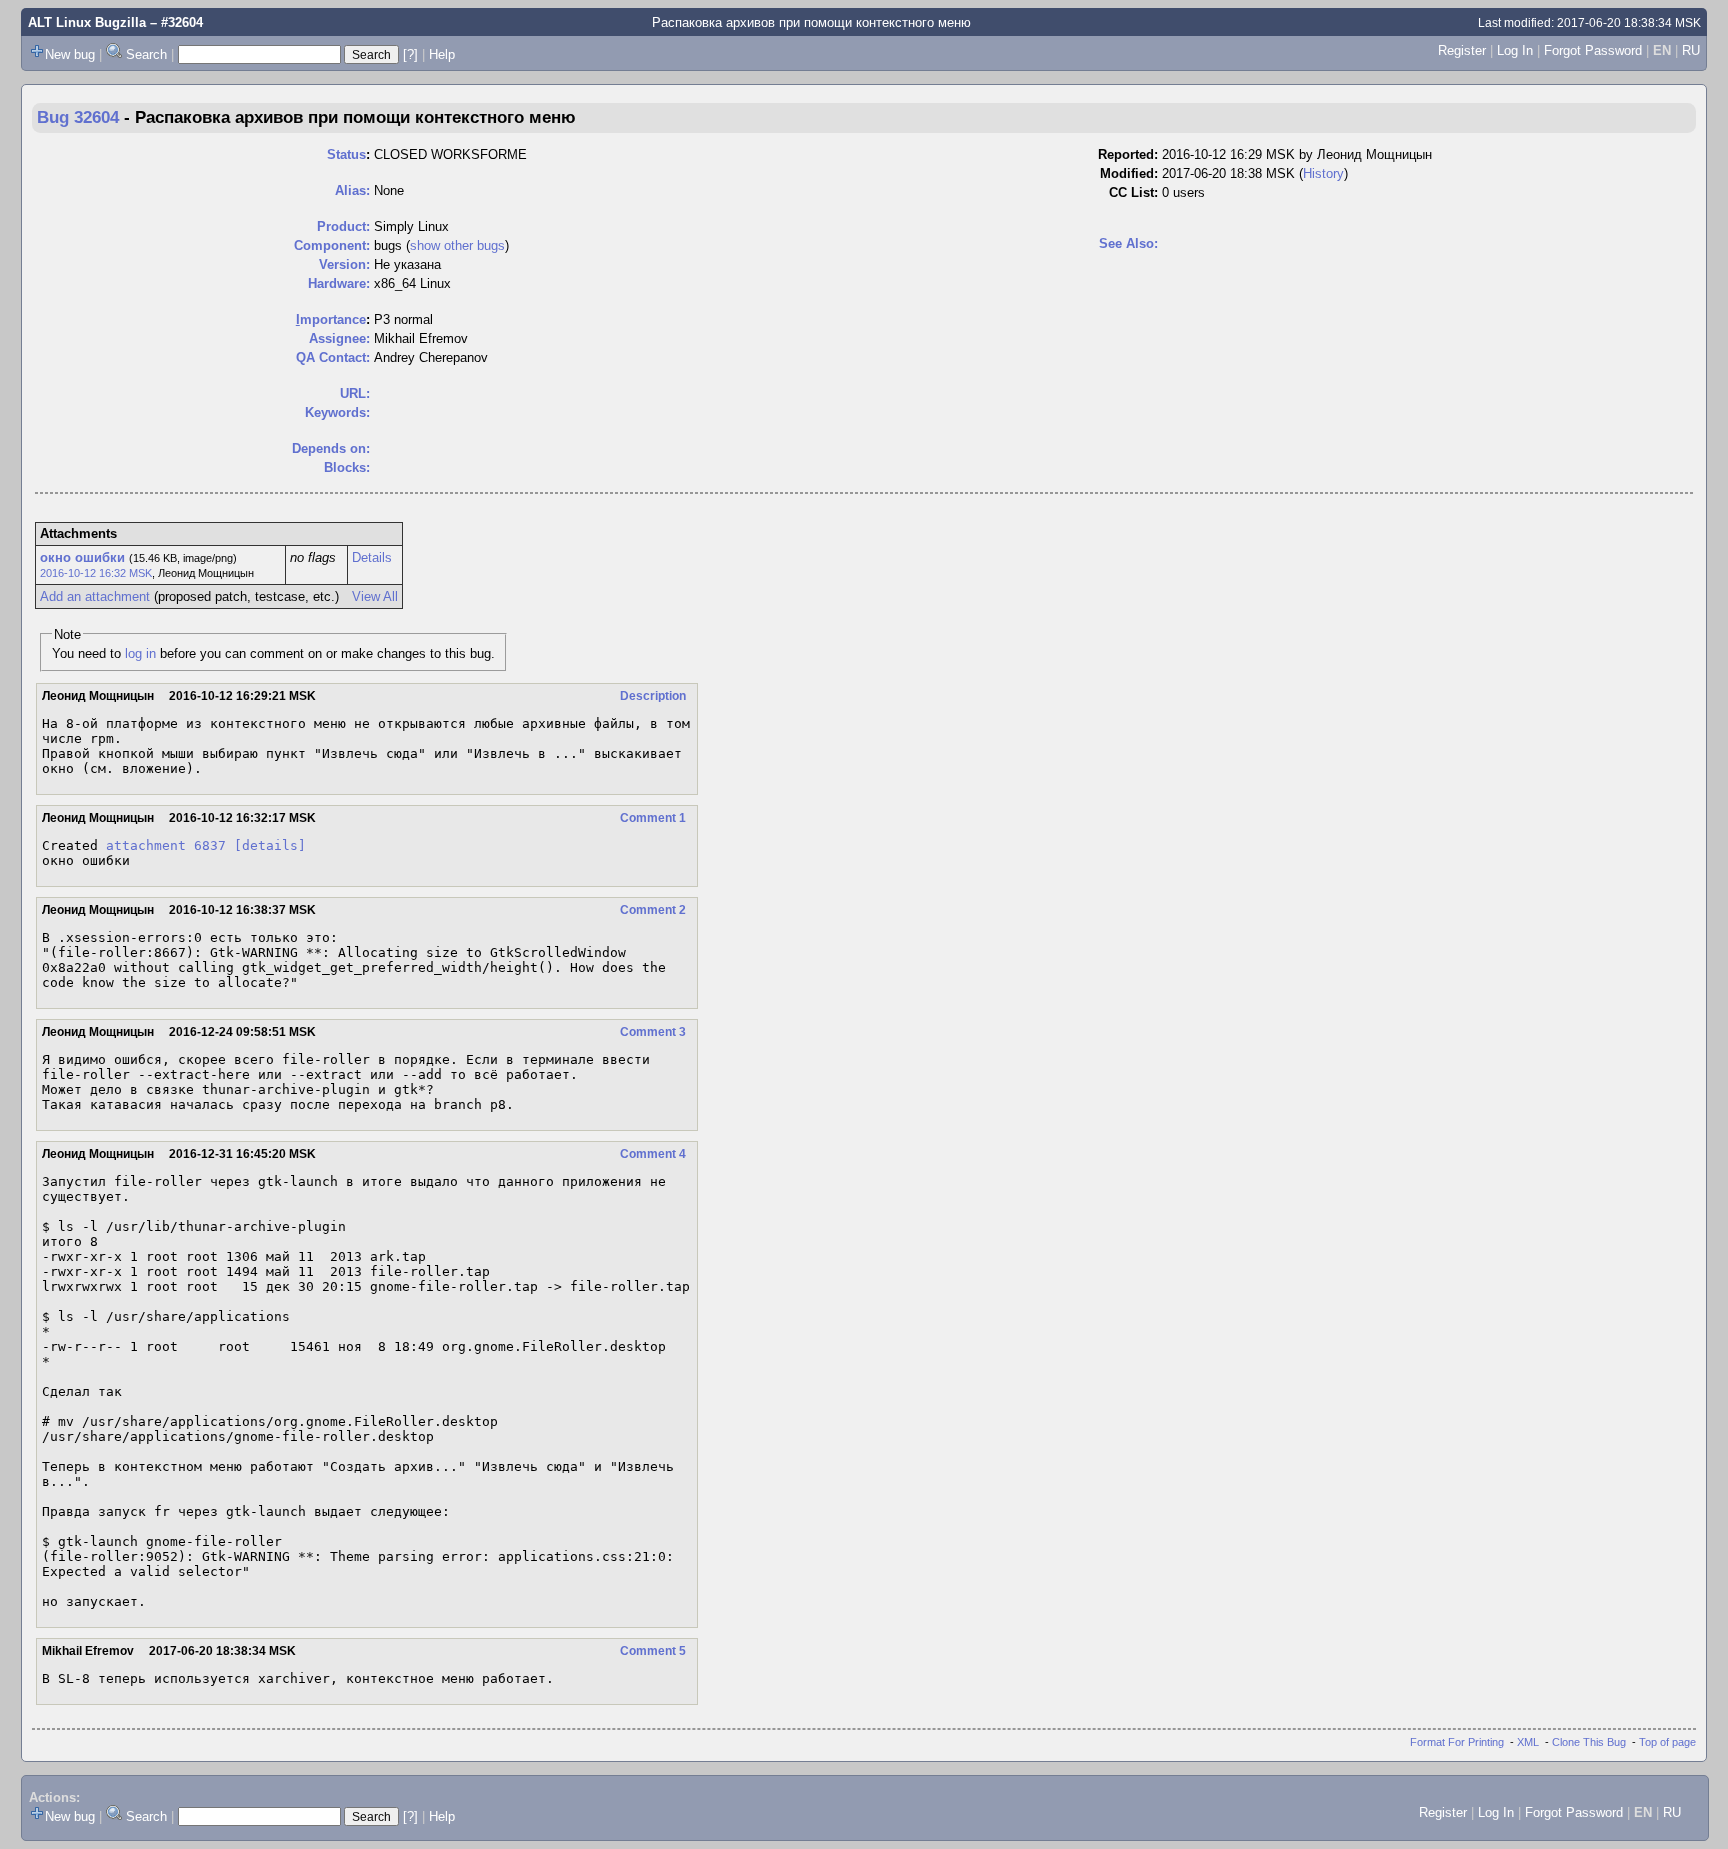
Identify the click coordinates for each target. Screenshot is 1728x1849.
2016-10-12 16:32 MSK (96, 573)
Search (146, 54)
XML (1528, 1742)
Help (442, 54)
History (1323, 173)
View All (375, 596)
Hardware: (339, 283)
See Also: (1128, 243)
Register (1462, 50)
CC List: (1133, 192)
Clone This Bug (1589, 1742)
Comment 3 (653, 1032)
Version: (344, 264)
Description (653, 696)
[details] (270, 845)
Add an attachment (95, 596)
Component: (332, 245)
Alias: (352, 190)
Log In (1515, 50)
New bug (70, 54)
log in (140, 653)
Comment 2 (653, 910)
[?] (410, 54)
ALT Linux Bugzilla (87, 22)
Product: (343, 226)
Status (346, 154)
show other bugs (457, 245)
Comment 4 (653, 1154)
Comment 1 (653, 818)
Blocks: (347, 467)
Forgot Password (1593, 50)
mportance (331, 319)
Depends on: (331, 448)
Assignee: (339, 338)
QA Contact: (333, 357)
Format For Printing (1457, 1742)
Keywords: (337, 412)
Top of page (1667, 1742)
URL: (355, 393)
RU (1691, 50)
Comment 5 (653, 1651)
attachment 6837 (166, 845)
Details (372, 557)
